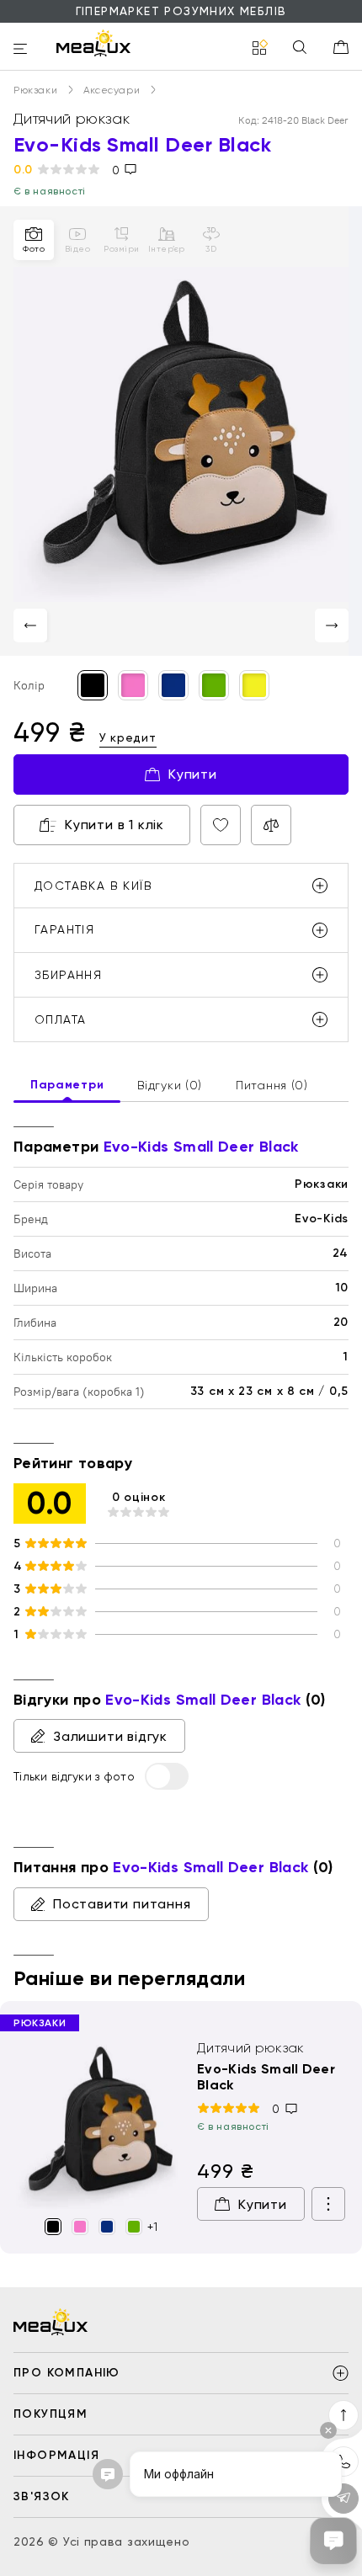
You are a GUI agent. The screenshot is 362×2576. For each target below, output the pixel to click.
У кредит (128, 737)
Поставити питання (122, 1904)
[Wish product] (221, 825)
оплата (60, 1019)
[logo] (93, 43)
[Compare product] (271, 825)
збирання (68, 975)
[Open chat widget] (333, 2541)
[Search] (300, 48)
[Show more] (328, 2204)
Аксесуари (113, 90)
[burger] (20, 50)
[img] (98, 2125)
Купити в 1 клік (114, 825)
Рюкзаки (37, 90)
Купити (193, 774)
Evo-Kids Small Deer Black (266, 2077)
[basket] (341, 47)
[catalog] (260, 48)
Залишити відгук (110, 1736)
